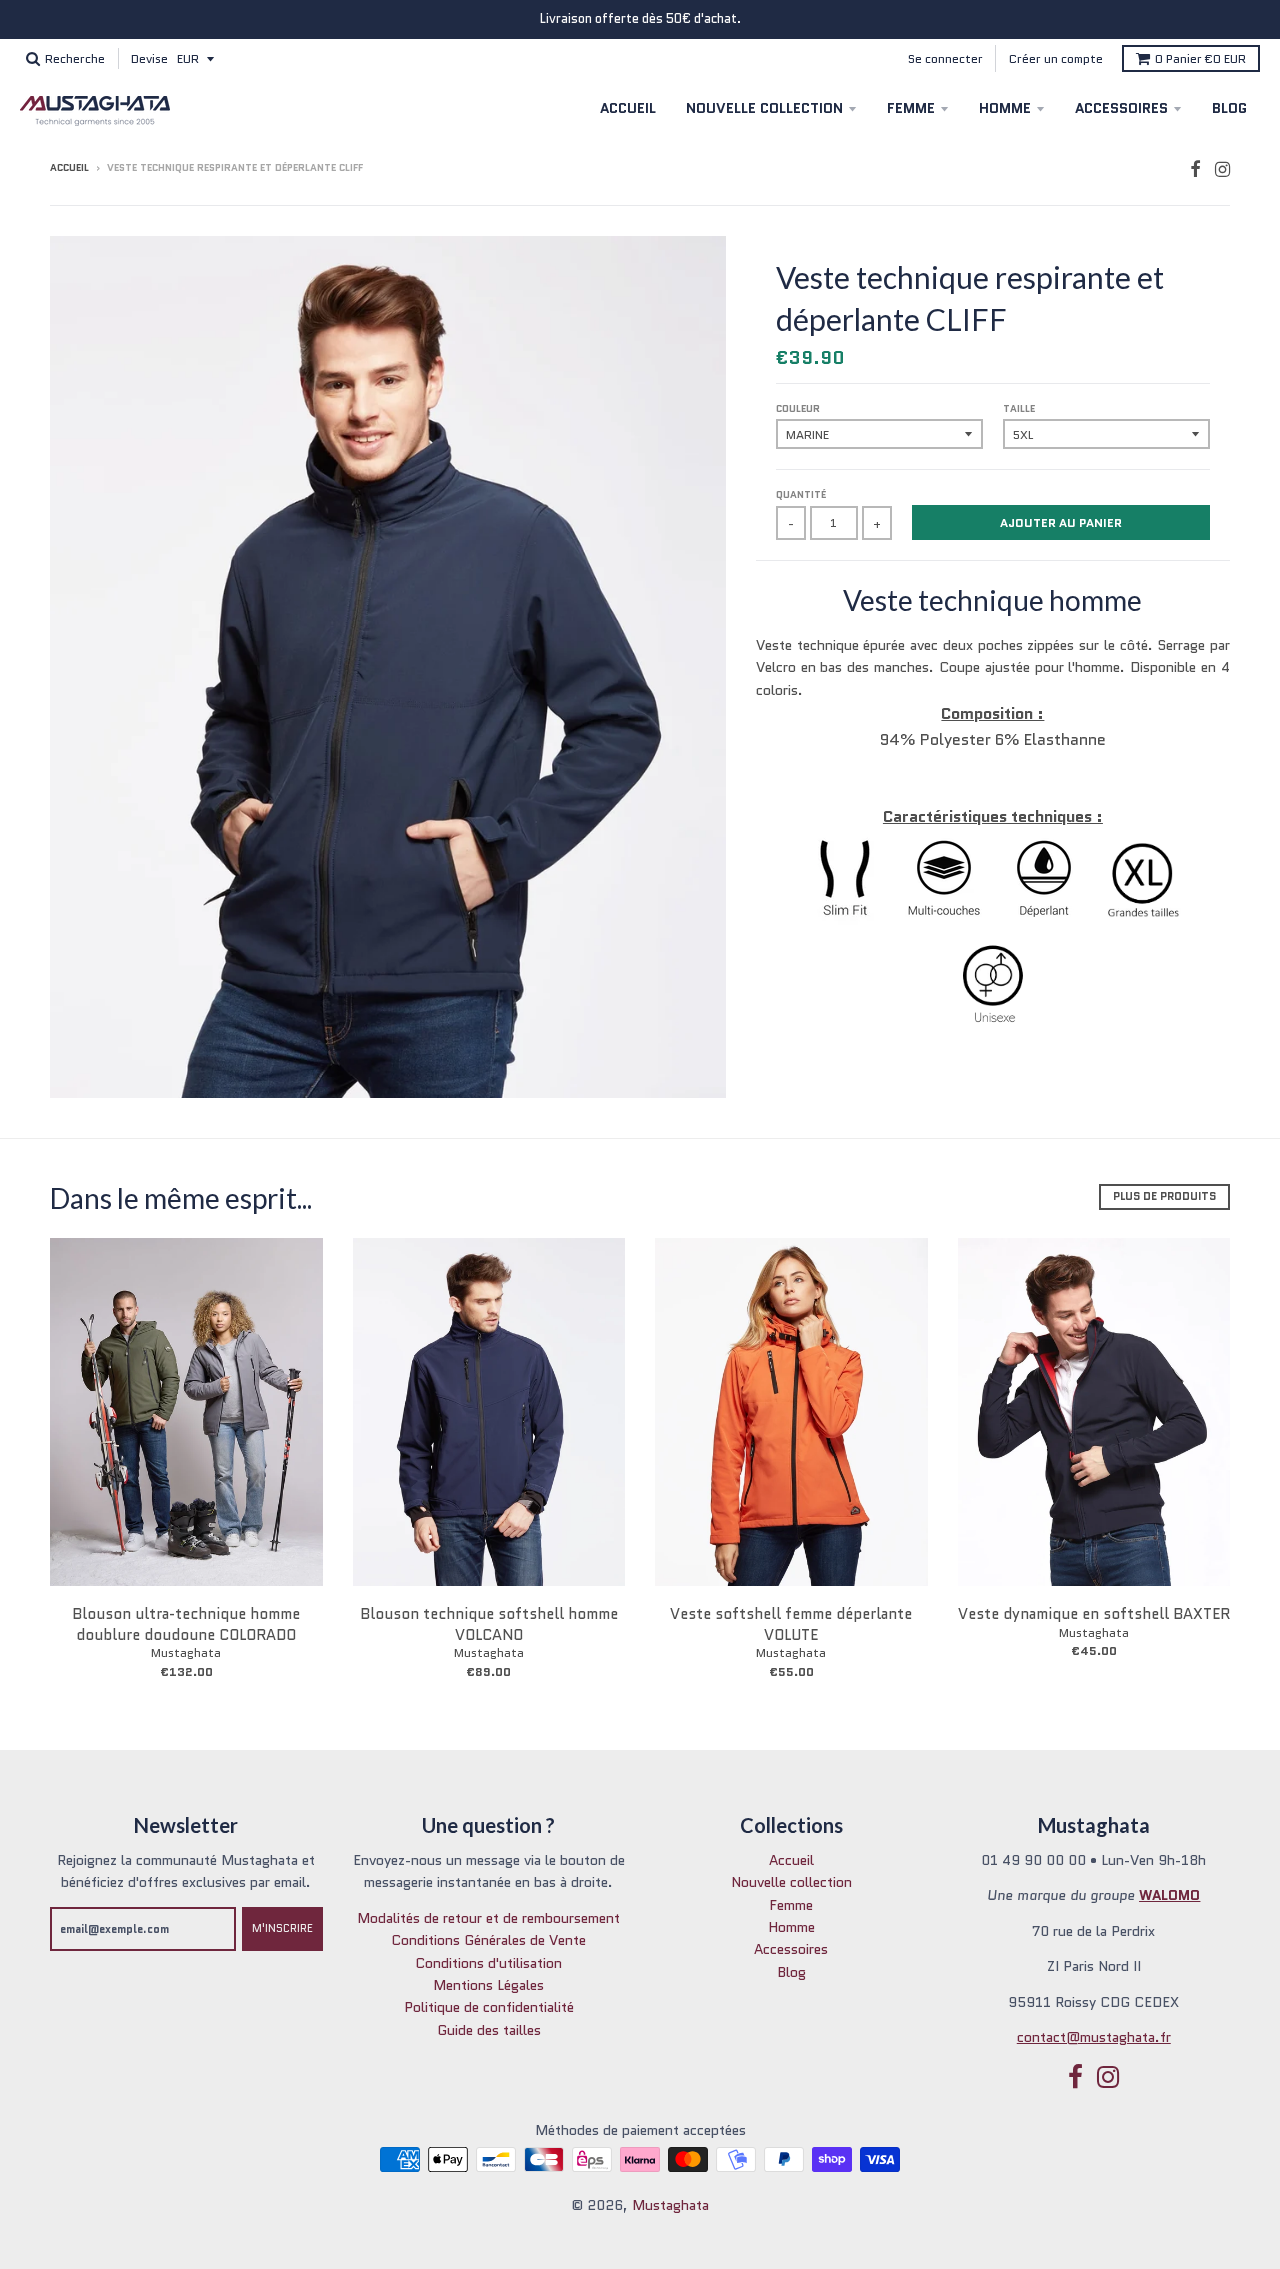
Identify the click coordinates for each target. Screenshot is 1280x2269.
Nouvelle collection (764, 108)
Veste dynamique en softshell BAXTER (1094, 1614)
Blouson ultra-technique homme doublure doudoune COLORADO (186, 1624)
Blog (1229, 108)
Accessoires (1121, 108)
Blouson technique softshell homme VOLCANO (489, 1624)
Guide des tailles (489, 2030)
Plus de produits (1164, 1196)
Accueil (628, 108)
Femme (911, 108)
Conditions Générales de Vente (488, 1940)
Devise (149, 58)
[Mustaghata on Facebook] (1195, 169)
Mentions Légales (488, 1985)
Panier (1200, 58)
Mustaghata (186, 1652)
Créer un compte (1056, 58)
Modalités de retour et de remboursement (488, 1918)
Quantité (801, 494)
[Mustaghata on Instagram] (1222, 169)
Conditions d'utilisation (488, 1963)
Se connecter (945, 58)
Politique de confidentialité (489, 2007)
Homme (1005, 108)
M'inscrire (282, 1928)
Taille (1019, 408)
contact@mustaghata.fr (1094, 2037)
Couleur (798, 408)
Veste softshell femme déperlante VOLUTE (791, 1624)
